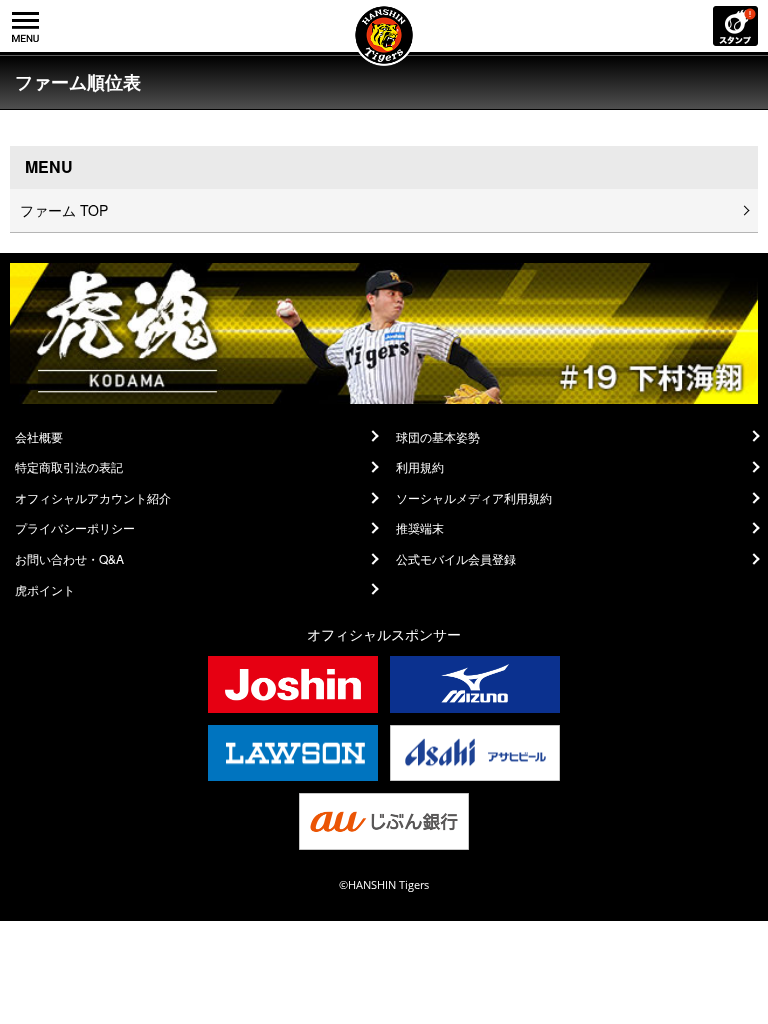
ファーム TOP (64, 210)
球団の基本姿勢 (438, 437)
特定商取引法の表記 (69, 467)
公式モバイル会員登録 (456, 559)
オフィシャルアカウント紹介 (93, 498)
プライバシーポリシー (75, 528)
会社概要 (39, 437)
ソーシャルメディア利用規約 (474, 498)
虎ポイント (45, 590)
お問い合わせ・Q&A (69, 559)
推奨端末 (420, 528)
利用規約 (420, 467)
